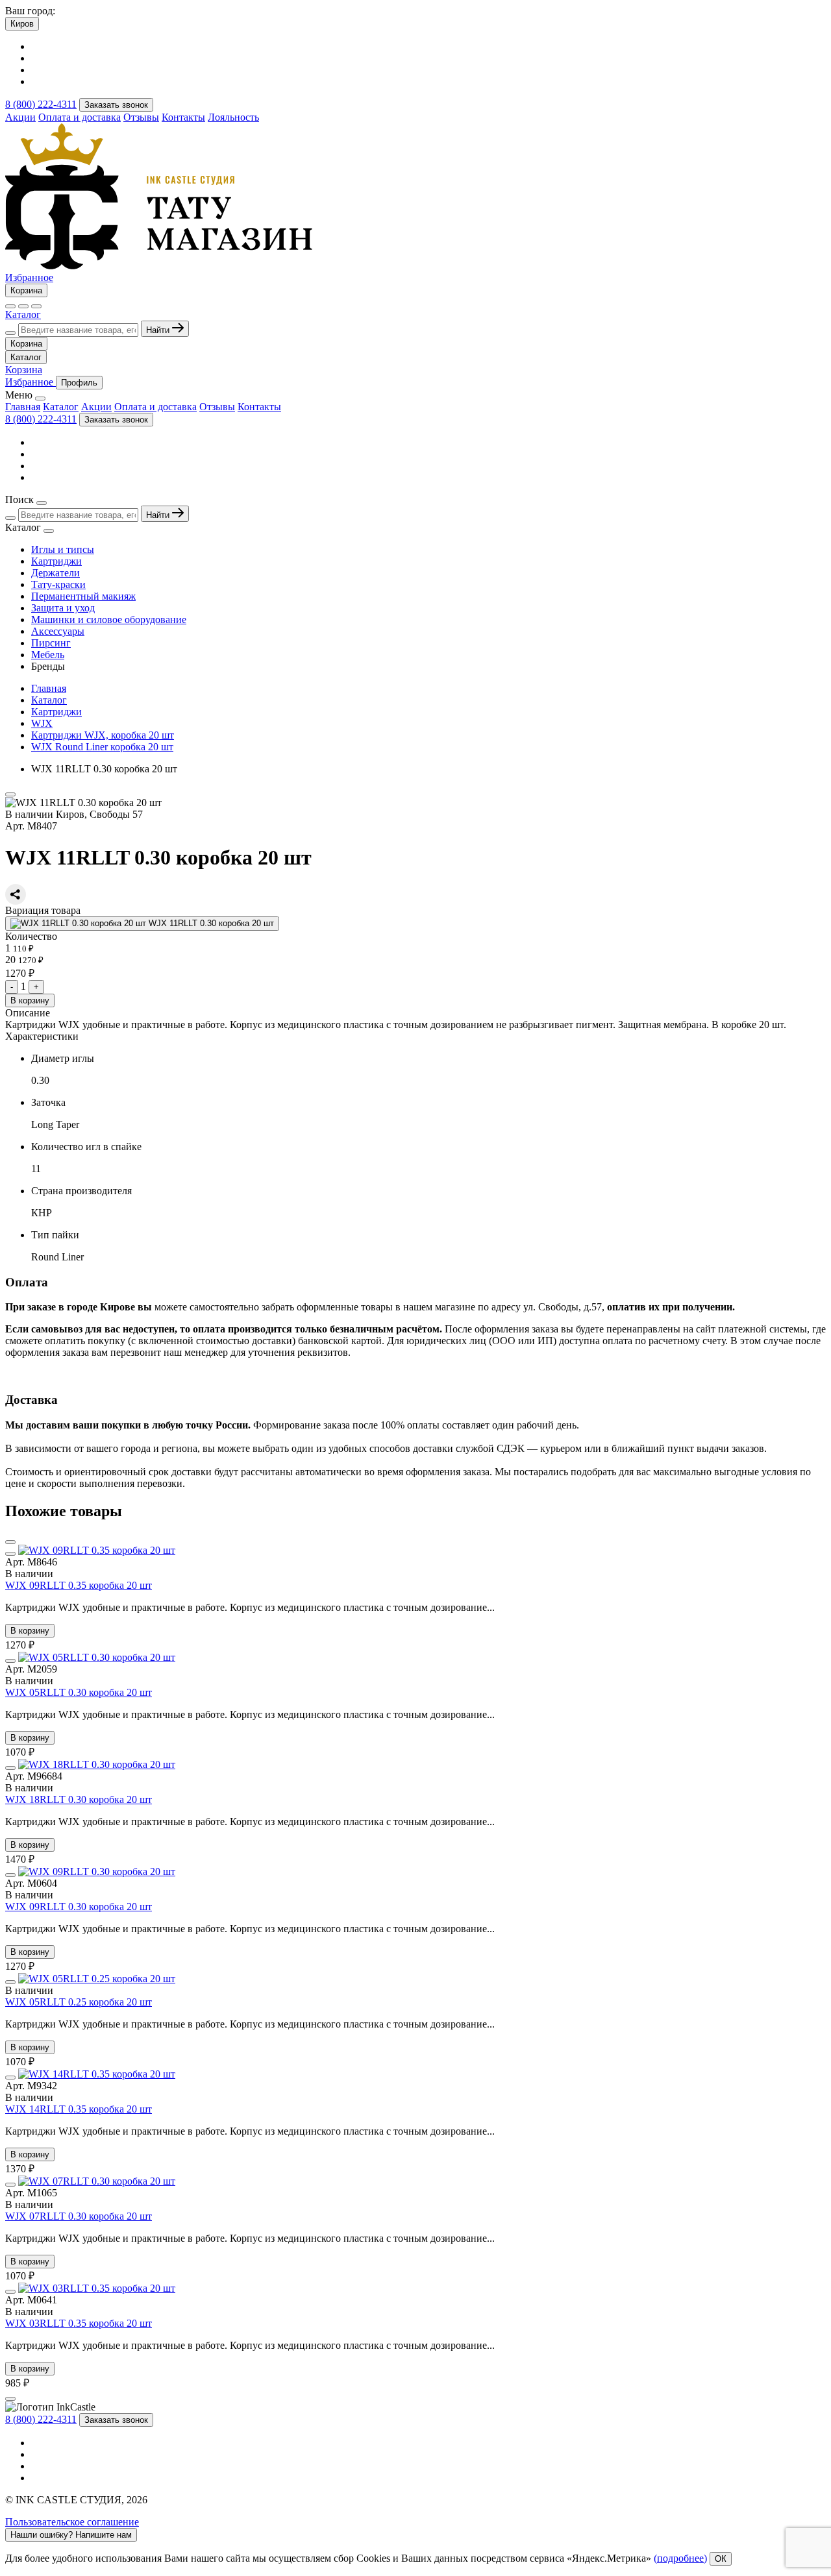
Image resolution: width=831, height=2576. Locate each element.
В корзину (30, 1000)
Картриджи (56, 561)
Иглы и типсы (63, 549)
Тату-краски (58, 584)
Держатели (56, 573)
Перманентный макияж (83, 596)
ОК (721, 2559)
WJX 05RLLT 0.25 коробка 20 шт (79, 2002)
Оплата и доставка (80, 117)
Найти (159, 330)
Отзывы (141, 117)
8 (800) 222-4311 (41, 104)
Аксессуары (58, 631)
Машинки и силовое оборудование (109, 619)
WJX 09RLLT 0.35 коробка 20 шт (79, 1585)
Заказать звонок (116, 105)
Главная (23, 407)
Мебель (48, 655)
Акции (20, 117)
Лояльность (233, 117)
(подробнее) (680, 2558)
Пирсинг (51, 643)
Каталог (23, 314)
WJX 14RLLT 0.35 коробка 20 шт (79, 2109)
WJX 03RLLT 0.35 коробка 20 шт (79, 2323)
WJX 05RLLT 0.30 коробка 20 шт (79, 1692)
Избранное (29, 277)
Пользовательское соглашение (72, 2522)
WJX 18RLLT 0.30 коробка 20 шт (79, 1799)
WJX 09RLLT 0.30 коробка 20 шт (79, 1907)
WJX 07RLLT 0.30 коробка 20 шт (79, 2216)
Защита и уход (63, 608)
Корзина (26, 290)
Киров (22, 24)
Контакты (183, 117)
